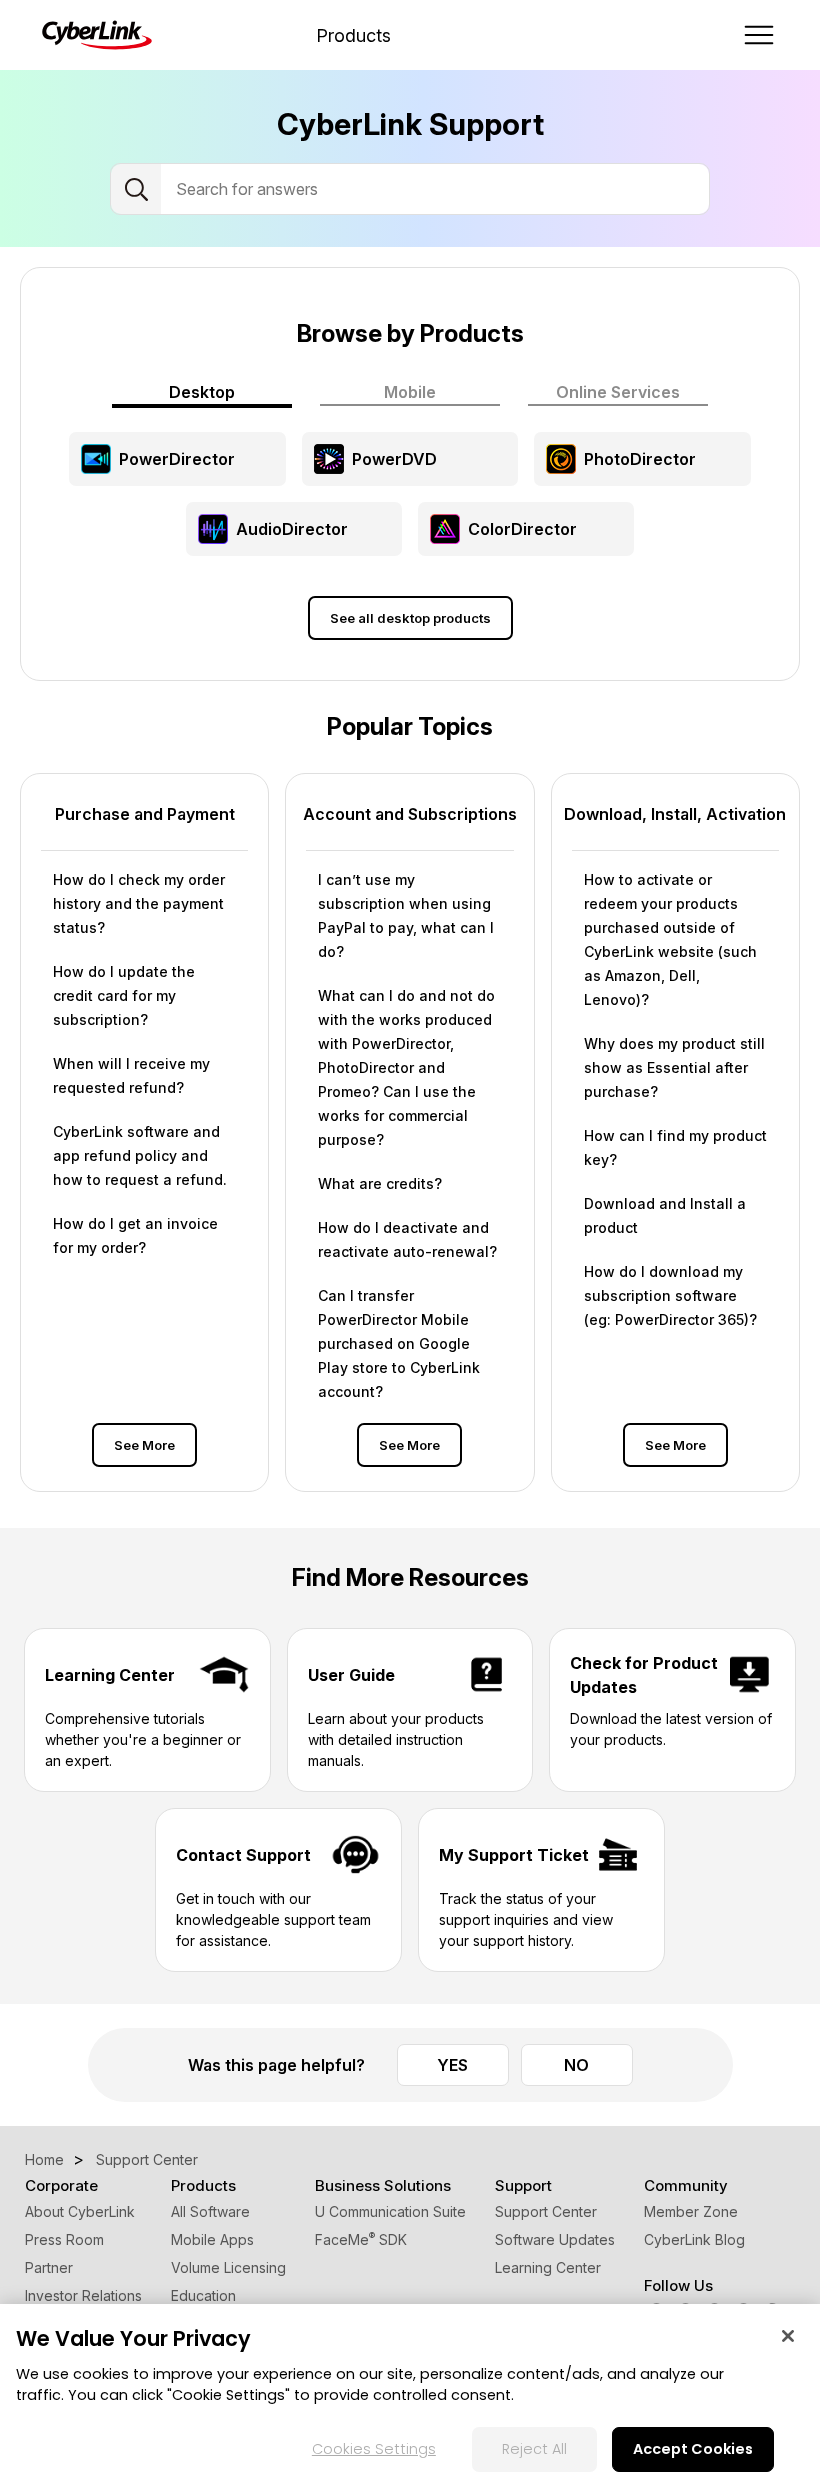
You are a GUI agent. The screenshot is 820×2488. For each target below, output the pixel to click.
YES (452, 2065)
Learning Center (548, 2267)
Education (203, 2295)
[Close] (788, 2336)
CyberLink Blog (694, 2239)
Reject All (534, 2449)
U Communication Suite (390, 2211)
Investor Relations (83, 2295)
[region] (410, 2396)
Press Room (64, 2239)
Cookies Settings (374, 2449)
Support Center (546, 2211)
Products (353, 35)
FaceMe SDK (361, 2239)
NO (576, 2065)
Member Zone (691, 2211)
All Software (210, 2211)
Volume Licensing (228, 2267)
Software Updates (555, 2239)
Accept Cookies (693, 2449)
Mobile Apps (212, 2239)
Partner (49, 2267)
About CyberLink (80, 2211)
